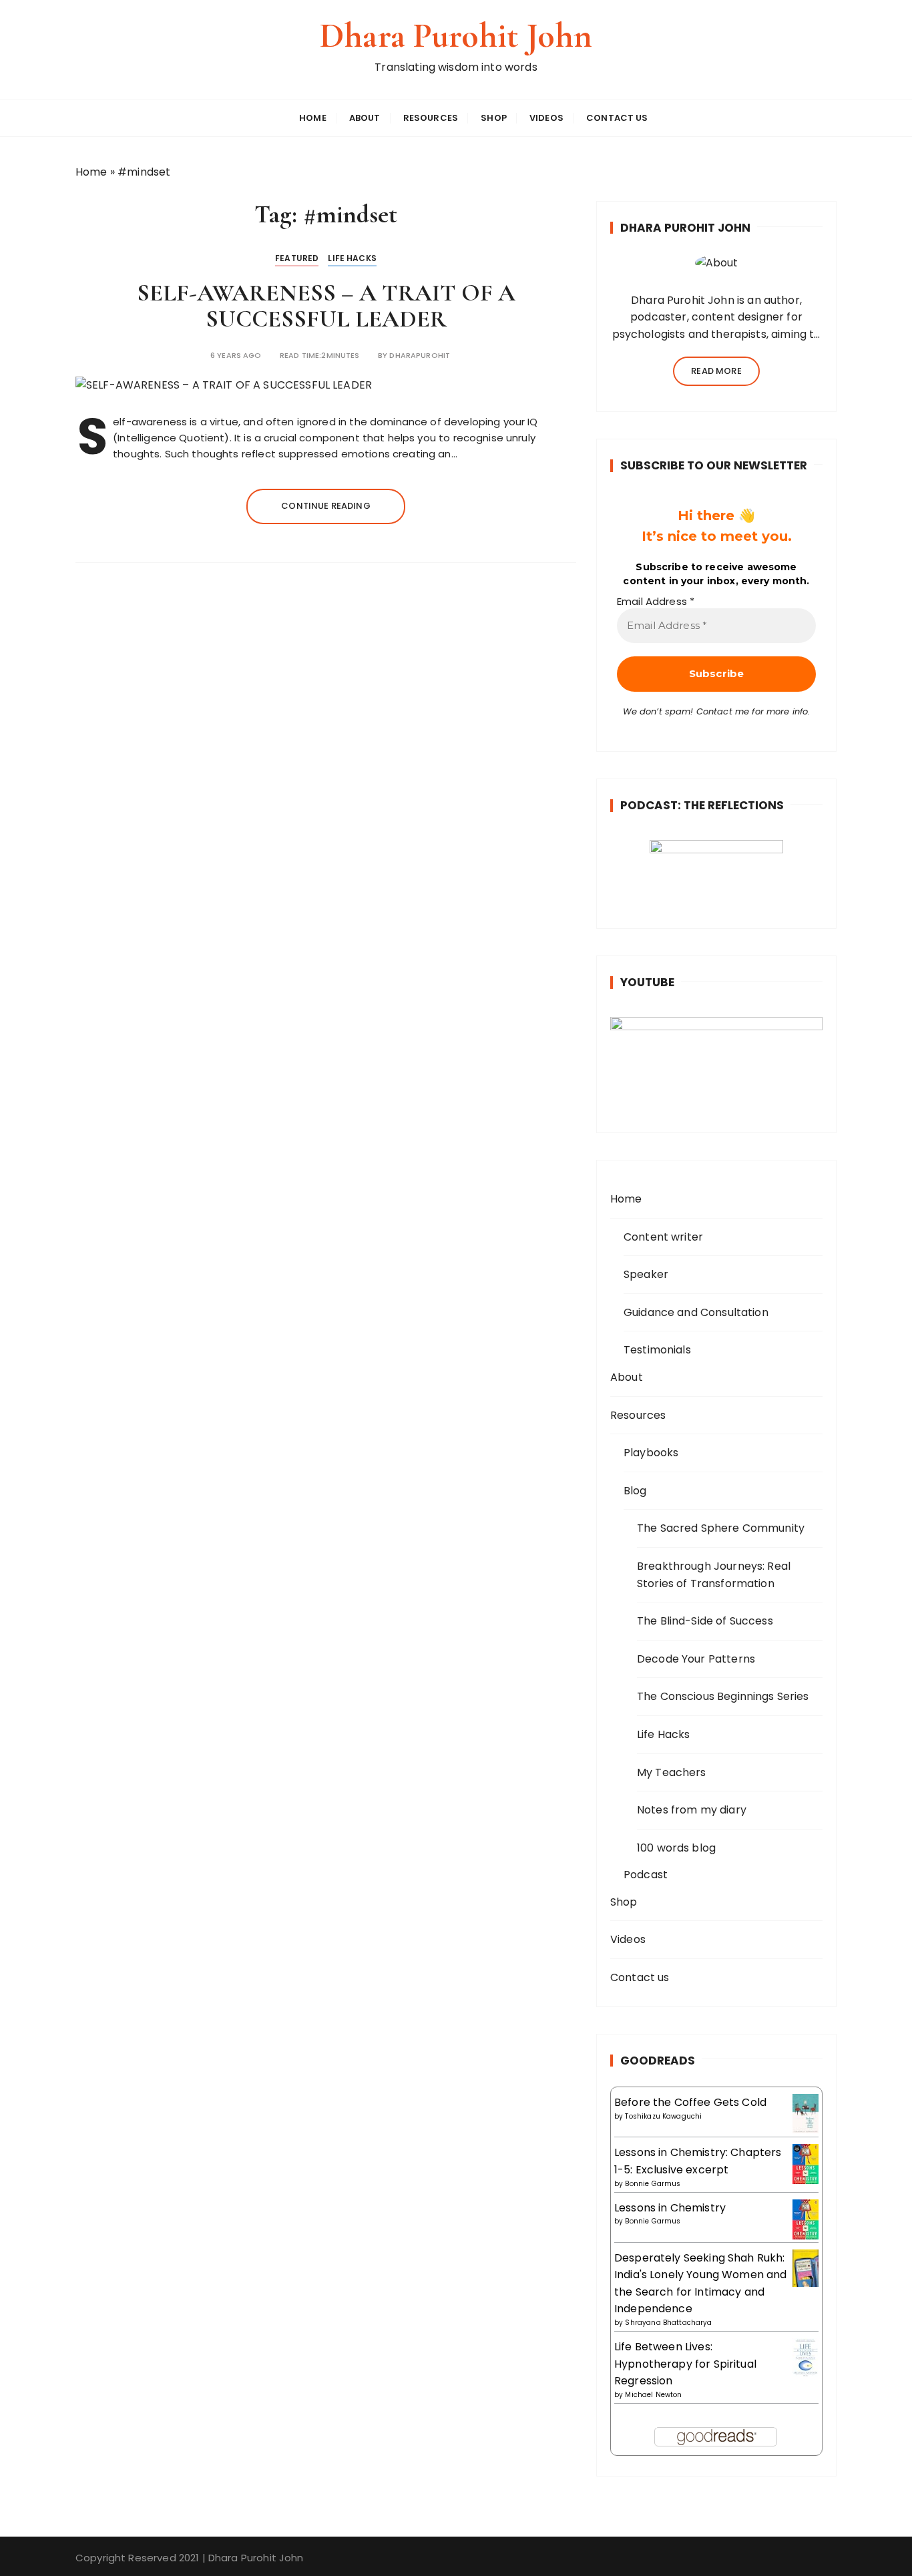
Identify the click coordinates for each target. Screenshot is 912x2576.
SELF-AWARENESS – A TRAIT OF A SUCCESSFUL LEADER (326, 306)
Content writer (663, 1237)
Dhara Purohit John (456, 36)
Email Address (656, 602)
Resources (431, 118)
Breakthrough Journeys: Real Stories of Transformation (714, 1575)
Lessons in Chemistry (670, 2208)
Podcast (646, 1875)
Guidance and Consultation (696, 1312)
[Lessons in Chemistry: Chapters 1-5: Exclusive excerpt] (806, 2164)
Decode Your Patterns (696, 1659)
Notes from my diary (692, 1810)
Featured (297, 258)
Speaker (646, 1274)
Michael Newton (653, 2395)
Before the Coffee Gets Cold (690, 2102)
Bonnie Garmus (653, 2184)
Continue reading (325, 506)
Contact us (617, 118)
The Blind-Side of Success (705, 1621)
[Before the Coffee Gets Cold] (806, 2113)
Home (313, 118)
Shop (494, 118)
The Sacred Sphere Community (721, 1528)
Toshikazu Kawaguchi (663, 2116)
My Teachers (672, 1772)
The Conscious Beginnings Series (723, 1696)
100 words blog (676, 1848)
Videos (546, 118)
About (365, 118)
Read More (716, 371)
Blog (635, 1491)
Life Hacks (352, 258)
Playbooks (651, 1453)
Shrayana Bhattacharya (668, 2323)
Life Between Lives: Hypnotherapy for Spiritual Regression (685, 2364)
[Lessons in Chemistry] (806, 2219)
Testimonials (657, 1350)
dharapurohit (420, 356)
